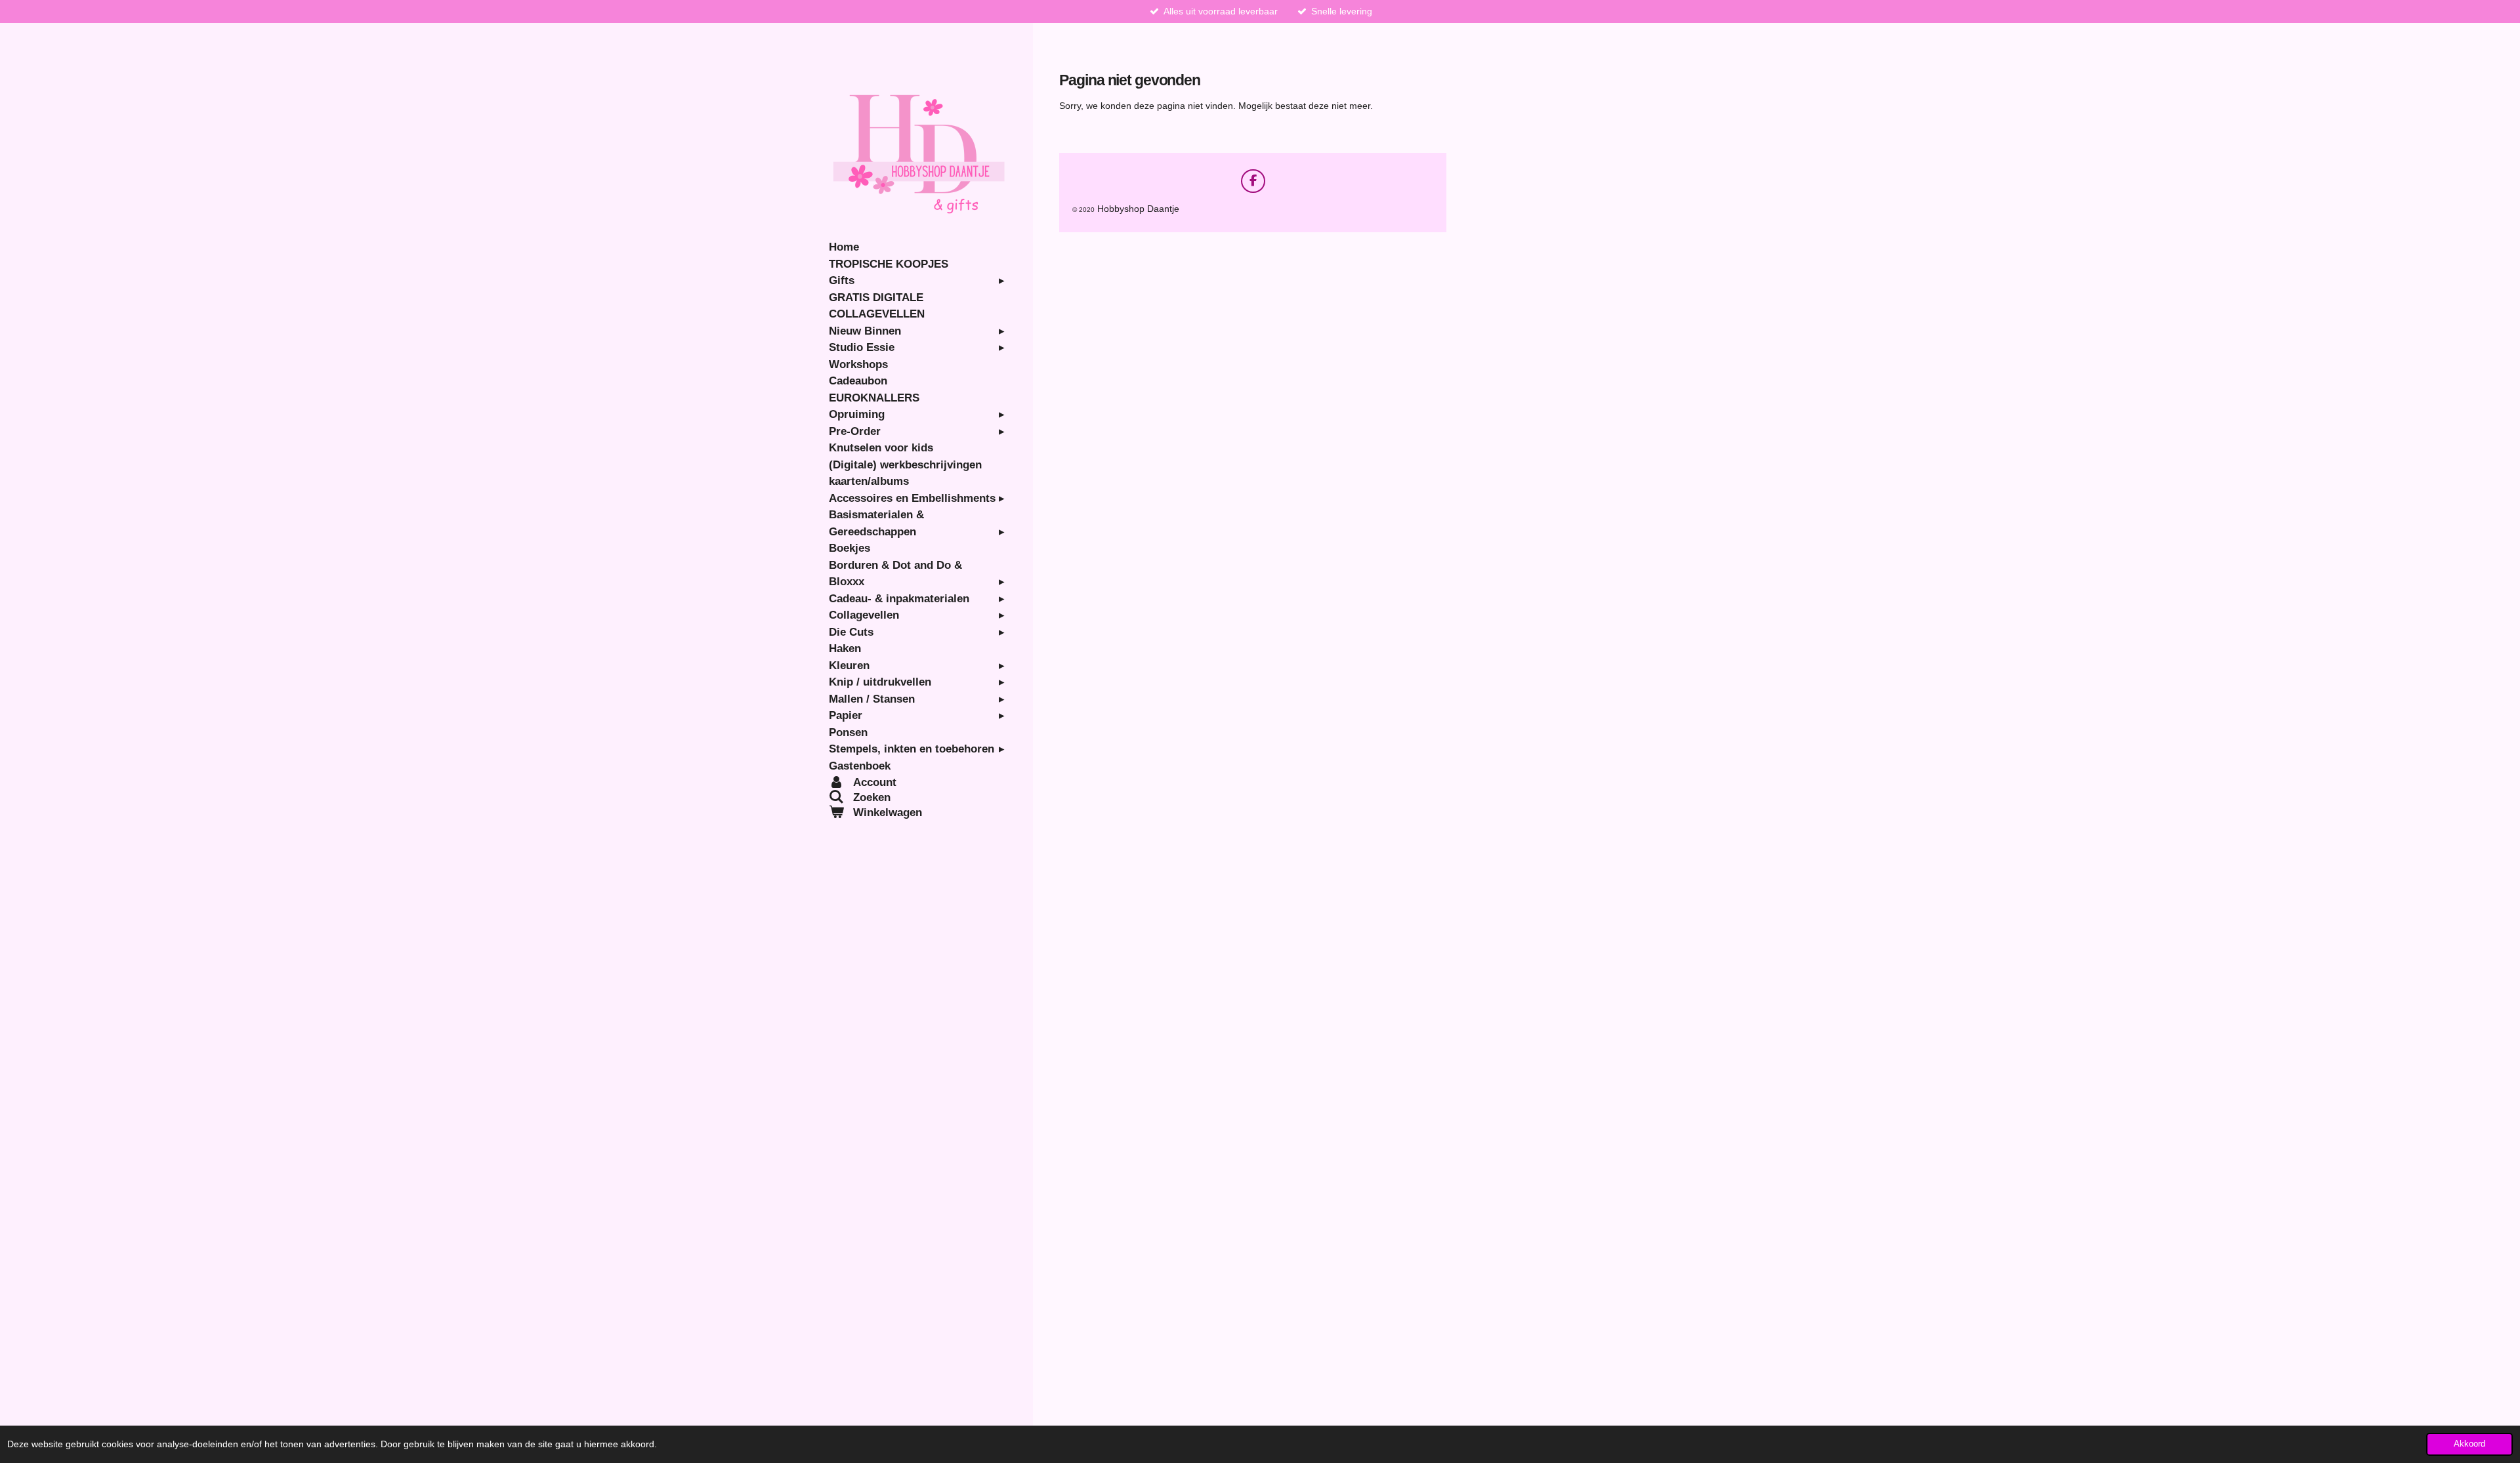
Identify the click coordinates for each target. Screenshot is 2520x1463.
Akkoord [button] (2469, 1444)
